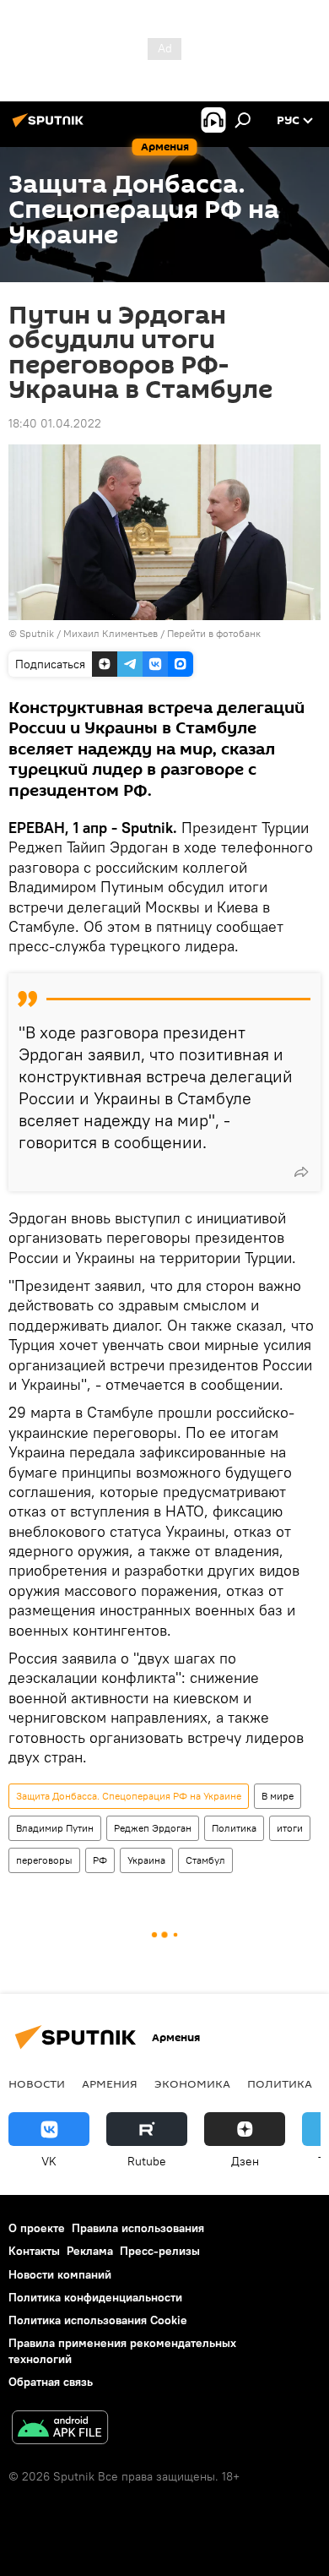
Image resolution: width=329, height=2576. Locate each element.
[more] (301, 1172)
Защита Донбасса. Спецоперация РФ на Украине (129, 1796)
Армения (110, 2083)
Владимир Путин (55, 1828)
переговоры (44, 1860)
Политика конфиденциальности (95, 2297)
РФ (100, 1860)
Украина (146, 1860)
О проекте (37, 2228)
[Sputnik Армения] (51, 127)
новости (37, 2083)
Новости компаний (60, 2274)
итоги (290, 1828)
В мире (278, 1796)
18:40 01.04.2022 (55, 423)
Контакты (34, 2251)
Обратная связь (51, 2382)
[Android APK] (60, 2429)
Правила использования (138, 2228)
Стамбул (205, 1860)
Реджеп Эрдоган (153, 1828)
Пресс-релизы (160, 2251)
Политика (234, 1828)
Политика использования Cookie (98, 2320)
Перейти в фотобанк (214, 633)
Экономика (192, 2083)
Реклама (90, 2251)
